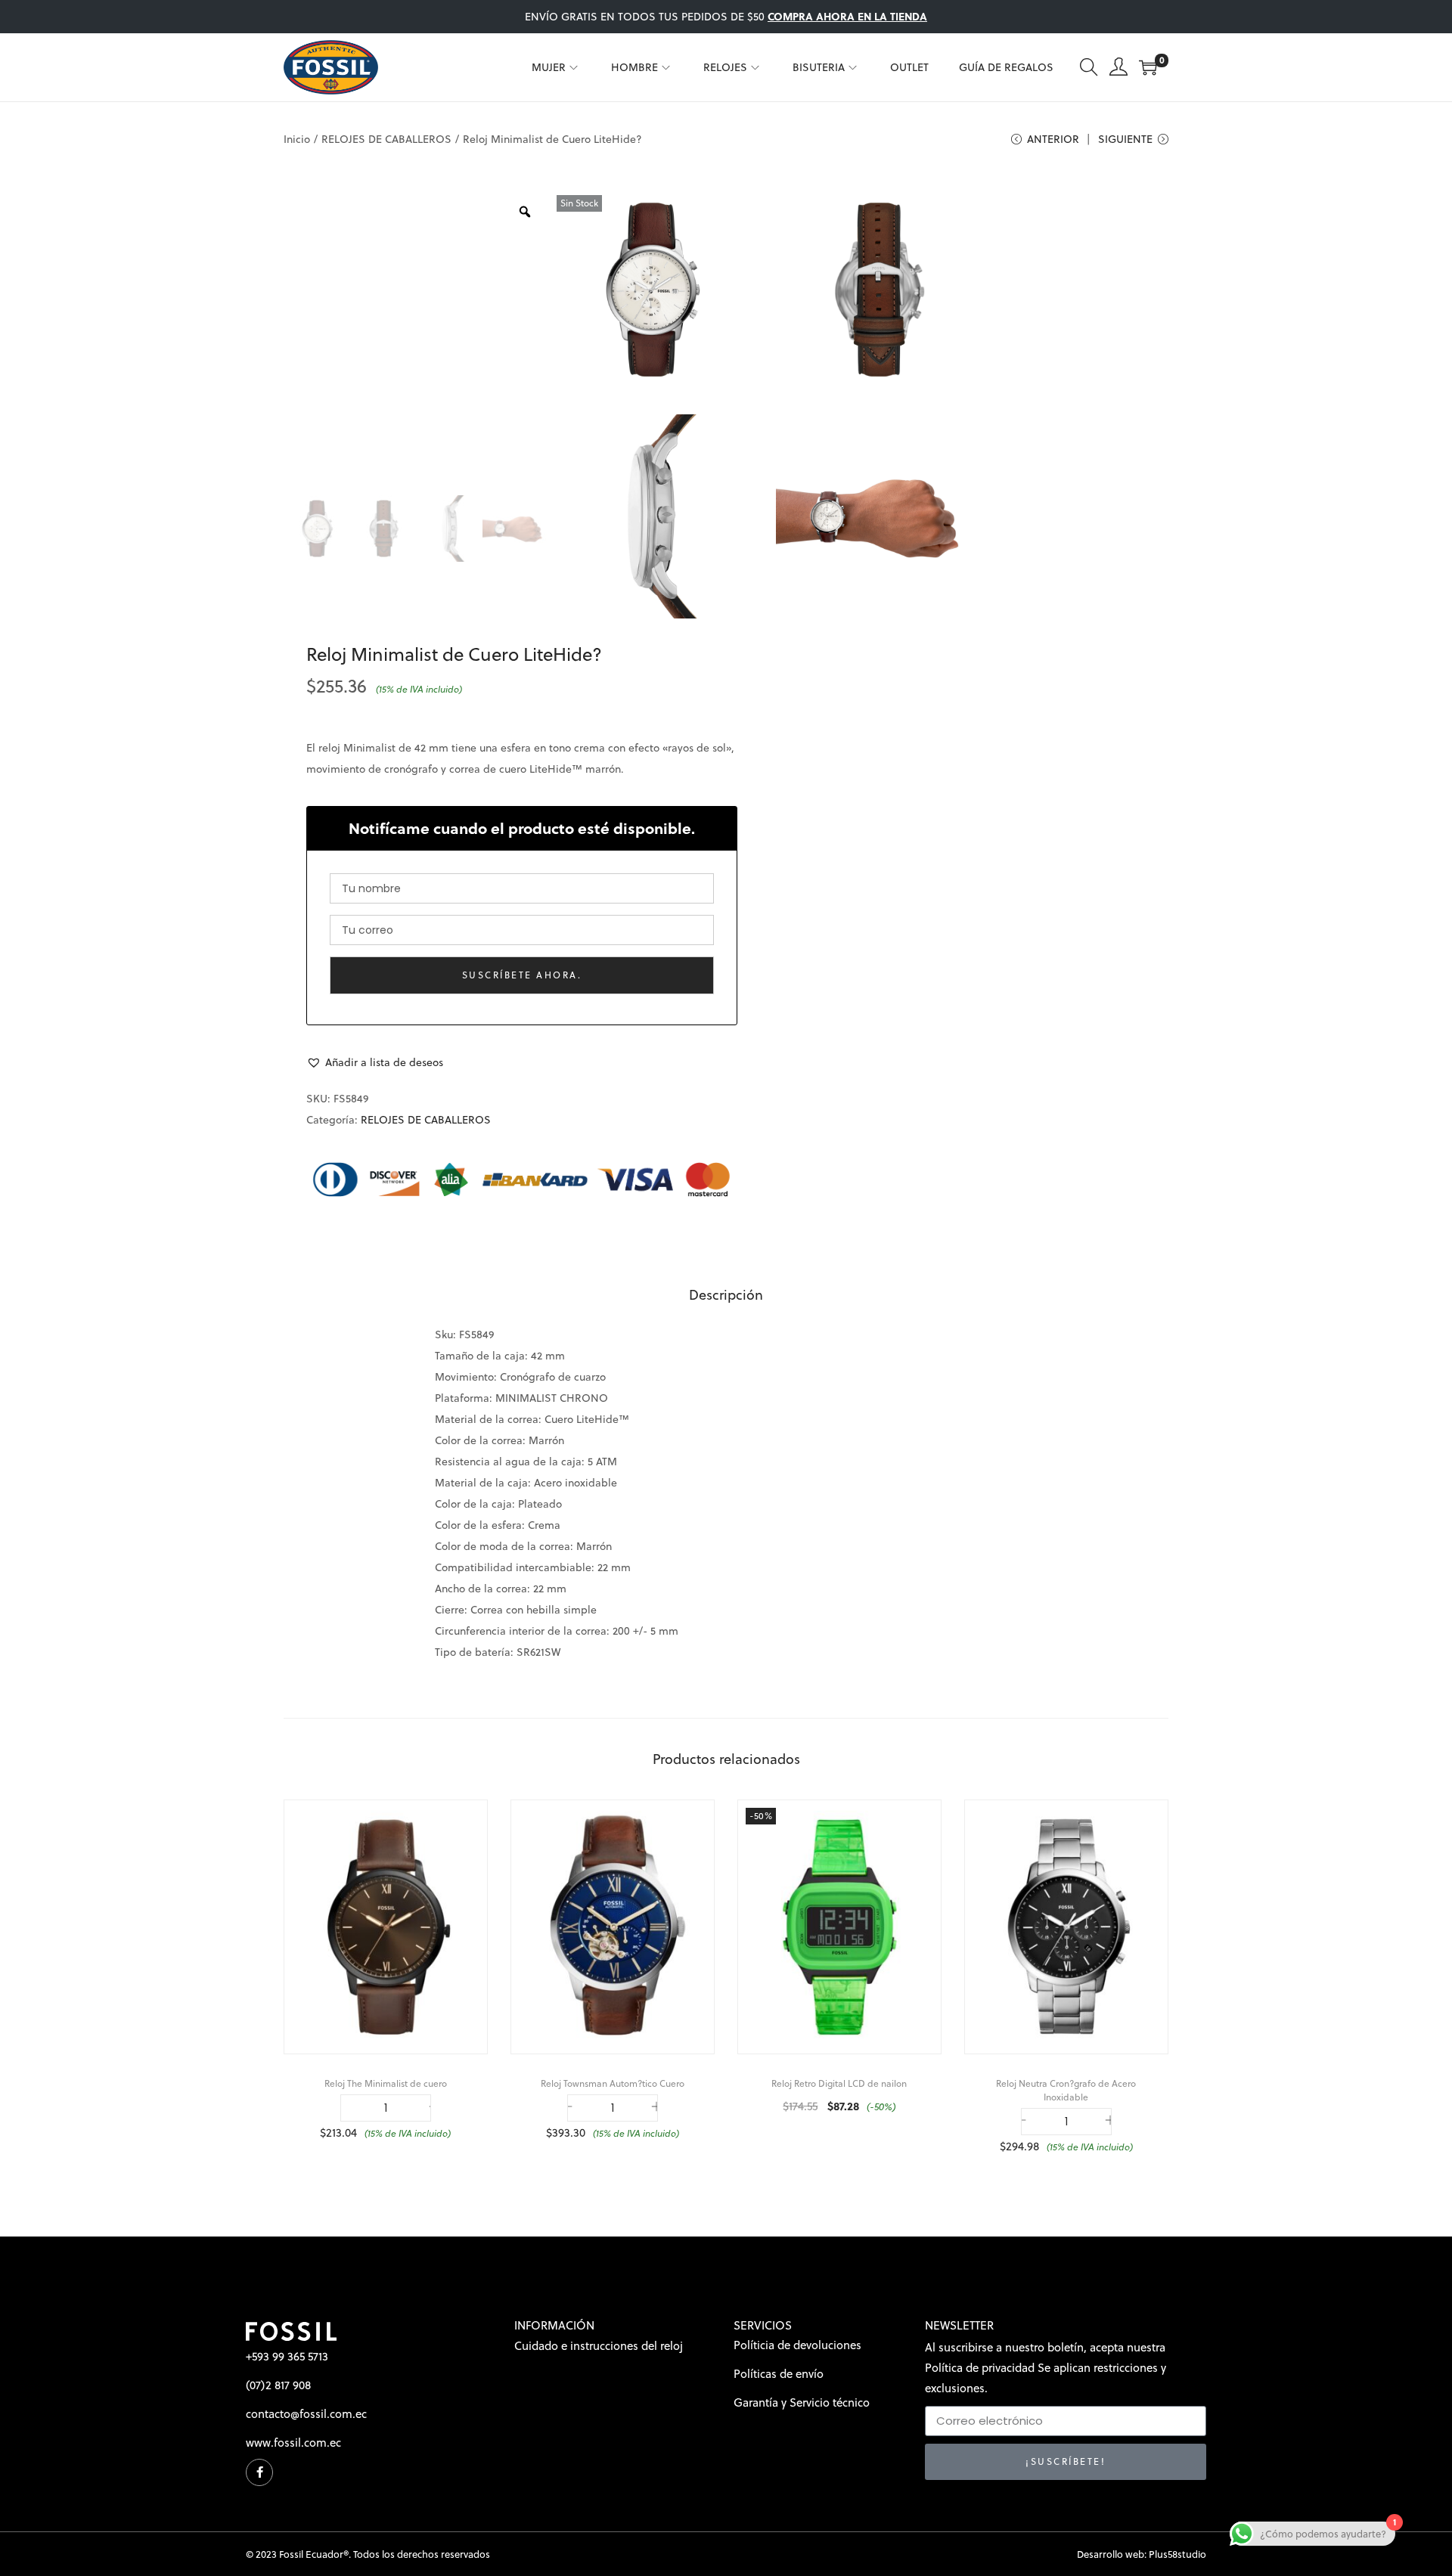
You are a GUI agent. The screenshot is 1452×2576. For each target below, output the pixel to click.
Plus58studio (1177, 2554)
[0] (1148, 67)
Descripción (726, 1295)
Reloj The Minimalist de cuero (386, 2083)
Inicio (297, 139)
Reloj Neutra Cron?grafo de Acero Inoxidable (1066, 2090)
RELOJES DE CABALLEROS (386, 139)
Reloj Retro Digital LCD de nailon (839, 2083)
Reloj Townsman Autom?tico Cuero (613, 2083)
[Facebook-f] (259, 2472)
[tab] (726, 1295)
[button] (375, 1062)
